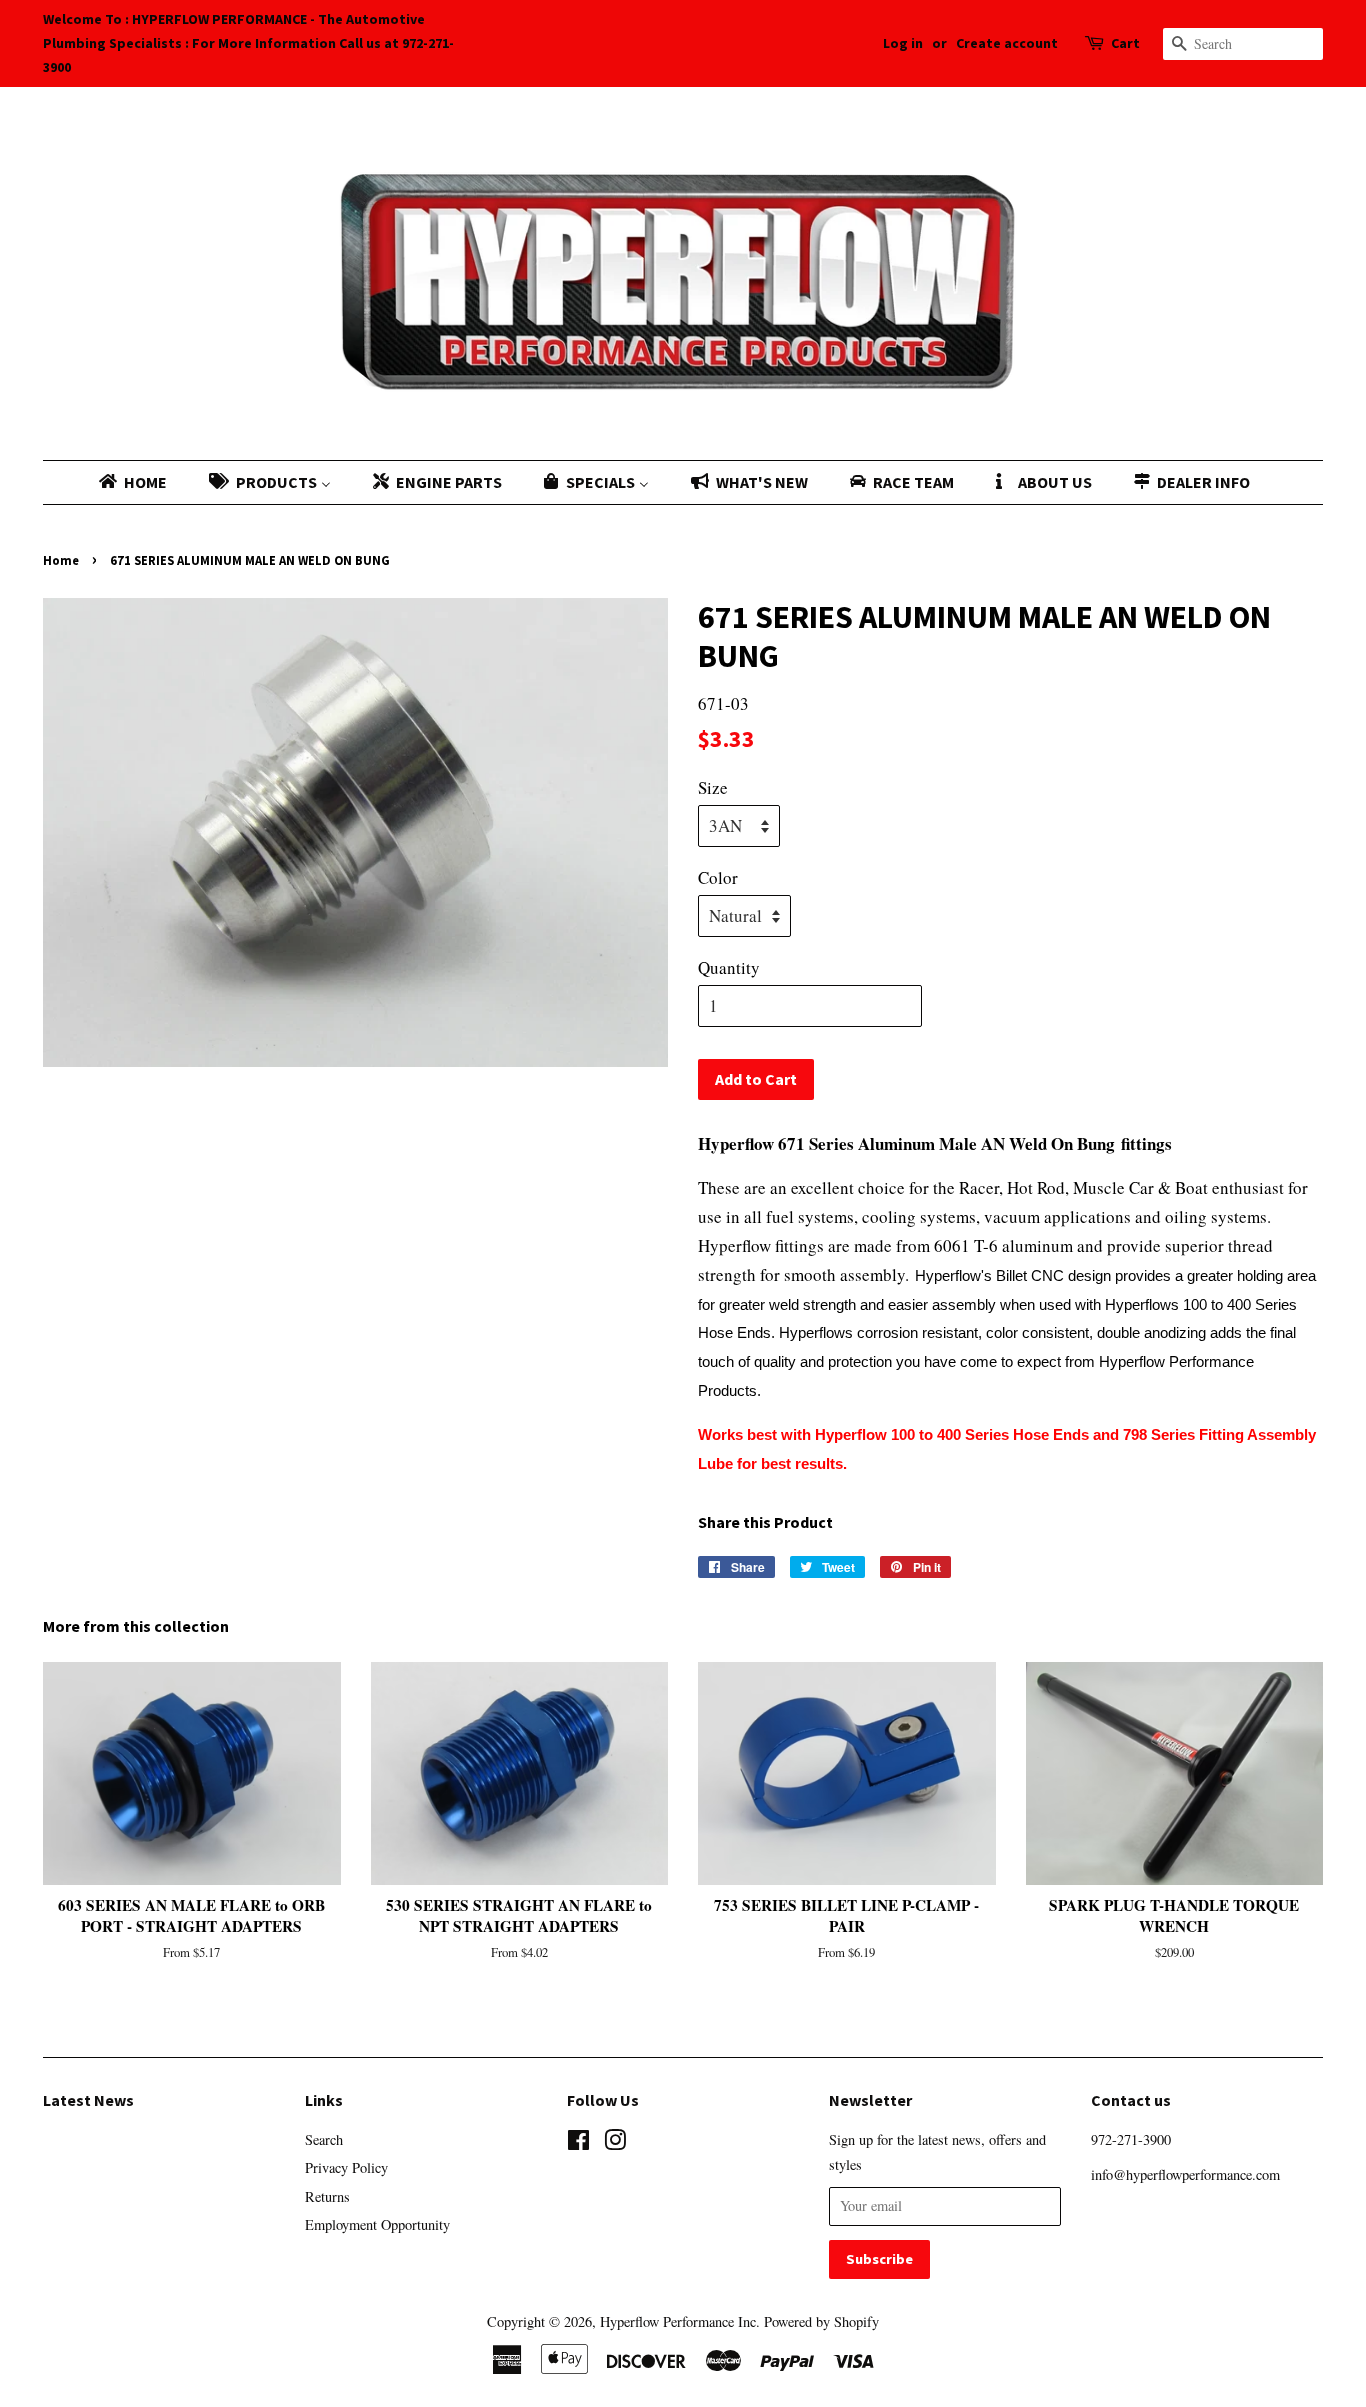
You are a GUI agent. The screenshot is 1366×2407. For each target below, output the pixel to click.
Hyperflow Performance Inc (678, 2321)
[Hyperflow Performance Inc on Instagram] (615, 2143)
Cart (1125, 43)
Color (718, 877)
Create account (1007, 43)
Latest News (88, 2100)
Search (324, 2139)
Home (61, 560)
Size (713, 787)
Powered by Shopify (821, 2321)
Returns (327, 2196)
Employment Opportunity (377, 2224)
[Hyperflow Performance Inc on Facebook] (578, 2143)
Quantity (729, 967)
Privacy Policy (346, 2167)
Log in (903, 43)
